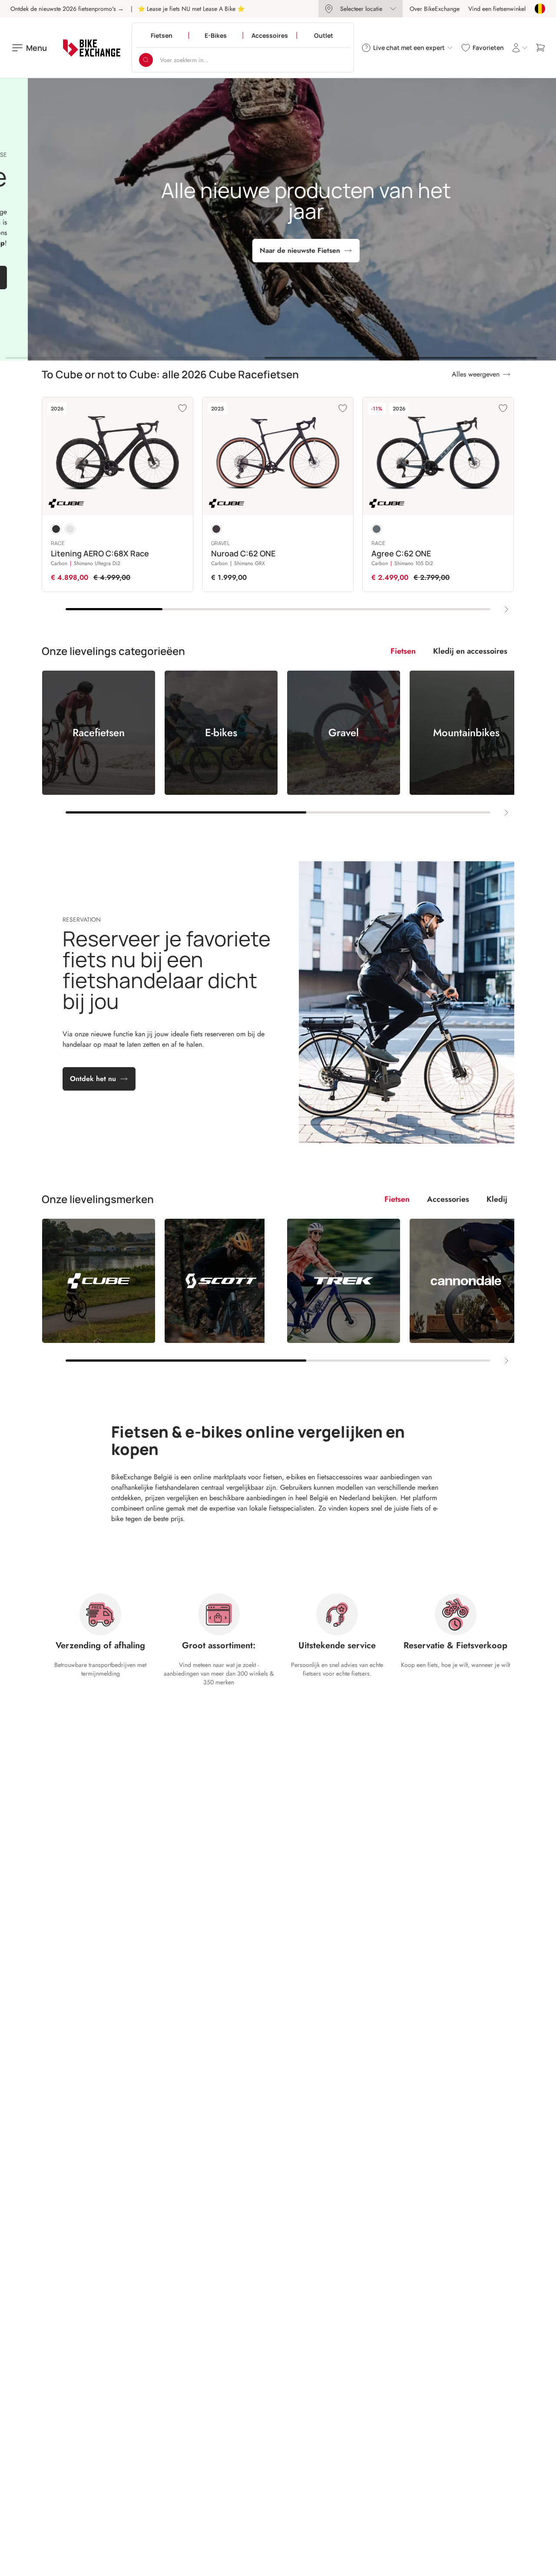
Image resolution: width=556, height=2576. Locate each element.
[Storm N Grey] (377, 529)
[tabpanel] (278, 744)
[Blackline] (56, 529)
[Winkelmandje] (540, 48)
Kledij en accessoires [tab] (470, 651)
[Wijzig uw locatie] (540, 9)
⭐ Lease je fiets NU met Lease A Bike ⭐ (191, 9)
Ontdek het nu (93, 1079)
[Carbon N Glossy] (216, 529)
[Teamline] (70, 529)
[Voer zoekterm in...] (146, 60)
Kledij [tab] (497, 1199)
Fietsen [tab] (403, 651)
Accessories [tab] (448, 1199)
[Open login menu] (520, 48)
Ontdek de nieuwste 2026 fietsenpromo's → (67, 9)
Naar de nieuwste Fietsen (272, 250)
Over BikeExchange (435, 9)
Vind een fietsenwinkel (497, 9)
